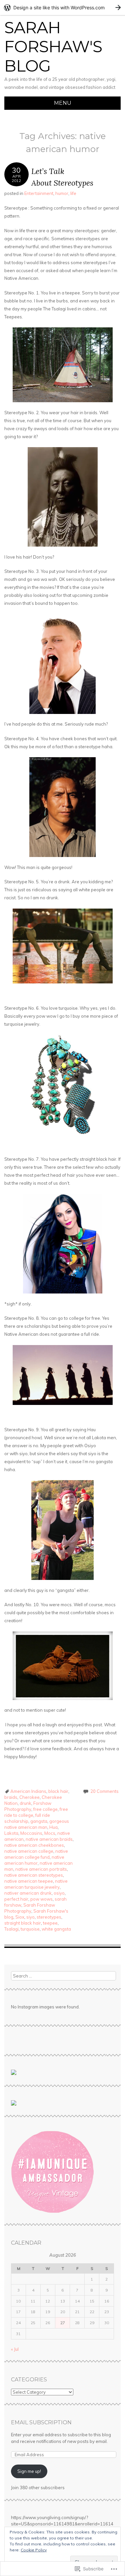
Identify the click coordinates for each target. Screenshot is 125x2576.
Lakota (11, 1833)
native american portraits (41, 1869)
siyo (30, 1917)
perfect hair (16, 1899)
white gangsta (56, 1929)
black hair (58, 1791)
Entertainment (39, 193)
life (73, 193)
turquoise (30, 1929)
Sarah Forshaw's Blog (53, 47)
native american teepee (29, 1881)
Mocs (50, 1833)
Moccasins (31, 1833)
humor (62, 193)
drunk (25, 1803)
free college (45, 1809)
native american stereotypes (34, 1875)
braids (11, 1797)
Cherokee (29, 1797)
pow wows (41, 1899)
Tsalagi (11, 1929)
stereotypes (49, 1917)
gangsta (39, 1821)
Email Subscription (41, 2422)
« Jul (15, 2349)
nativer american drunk (28, 1893)
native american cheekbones (34, 1845)
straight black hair (23, 1923)
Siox (20, 1917)
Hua (53, 1827)
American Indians (28, 1791)
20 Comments (104, 1791)
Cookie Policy (34, 2550)
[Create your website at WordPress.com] (62, 7)
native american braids (49, 1839)
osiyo (59, 1893)
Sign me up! (29, 2471)
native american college (29, 1851)
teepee (50, 1923)
